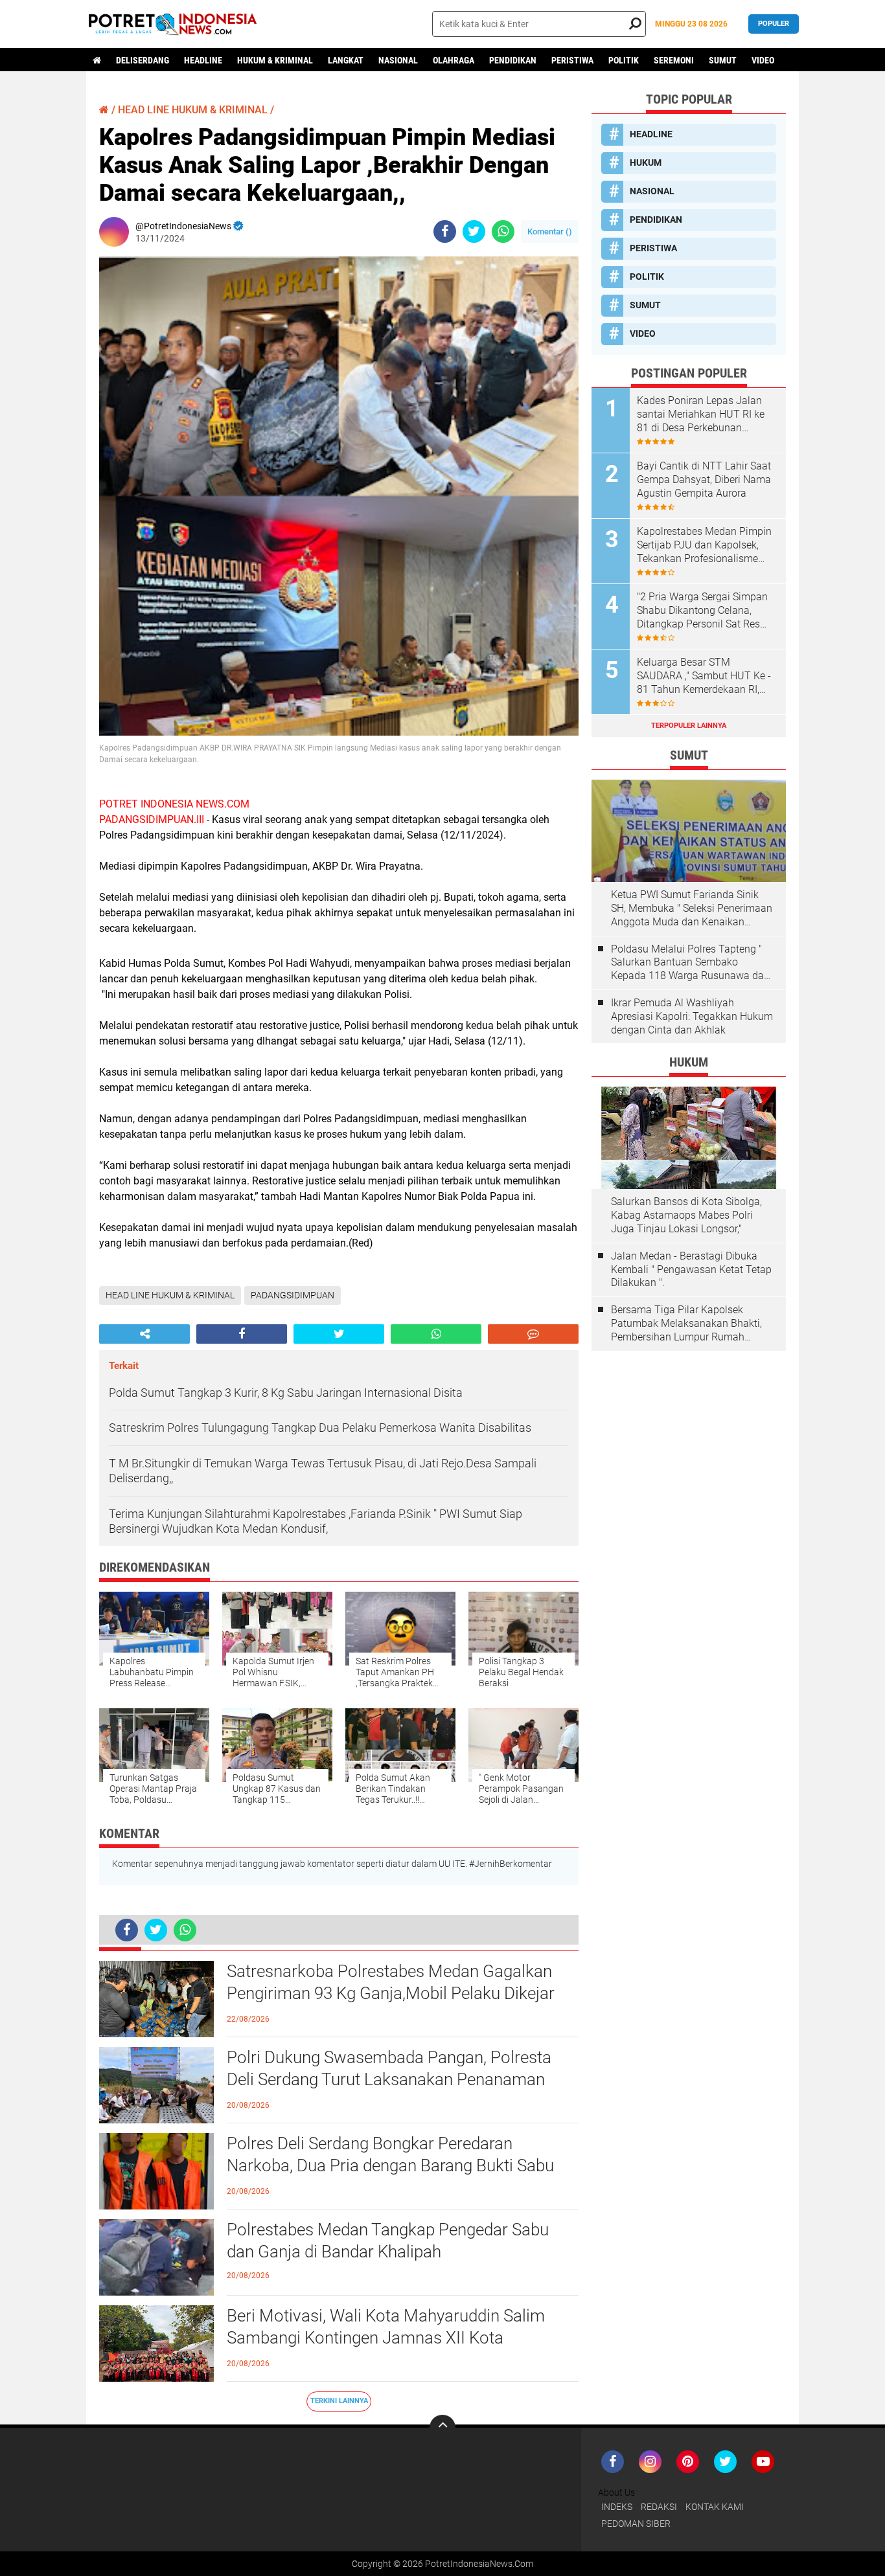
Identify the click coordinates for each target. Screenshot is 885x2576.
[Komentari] (533, 1334)
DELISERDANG (143, 60)
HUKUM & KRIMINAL (275, 60)
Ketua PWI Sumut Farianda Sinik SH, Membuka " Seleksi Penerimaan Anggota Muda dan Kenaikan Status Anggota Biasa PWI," (692, 909)
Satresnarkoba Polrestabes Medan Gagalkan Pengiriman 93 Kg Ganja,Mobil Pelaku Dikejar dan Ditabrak (391, 1993)
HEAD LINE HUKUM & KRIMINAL (193, 110)
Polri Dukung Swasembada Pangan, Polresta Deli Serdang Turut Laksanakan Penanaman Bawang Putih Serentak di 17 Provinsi (389, 2079)
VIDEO (763, 60)
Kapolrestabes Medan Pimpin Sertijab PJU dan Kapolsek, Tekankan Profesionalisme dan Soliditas (704, 545)
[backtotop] (442, 2428)
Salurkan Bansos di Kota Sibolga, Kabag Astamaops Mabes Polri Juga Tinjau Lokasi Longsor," (686, 1215)
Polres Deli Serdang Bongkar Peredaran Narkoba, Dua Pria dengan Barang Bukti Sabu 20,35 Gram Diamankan (390, 2165)
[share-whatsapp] (503, 232)
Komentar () (550, 232)
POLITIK (624, 60)
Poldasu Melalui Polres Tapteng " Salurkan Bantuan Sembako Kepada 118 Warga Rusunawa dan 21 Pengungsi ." (690, 963)
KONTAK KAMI (715, 2507)
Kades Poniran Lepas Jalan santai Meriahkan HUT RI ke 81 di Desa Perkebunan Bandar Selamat (701, 414)
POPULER (774, 24)
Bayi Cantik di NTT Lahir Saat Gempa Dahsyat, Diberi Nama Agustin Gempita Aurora (704, 480)
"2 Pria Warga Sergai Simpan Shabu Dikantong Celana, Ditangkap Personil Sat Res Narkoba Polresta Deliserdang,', (702, 611)
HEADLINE (203, 60)
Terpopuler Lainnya (689, 726)
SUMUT (723, 60)
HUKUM (646, 163)
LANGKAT (346, 60)
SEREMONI (674, 60)
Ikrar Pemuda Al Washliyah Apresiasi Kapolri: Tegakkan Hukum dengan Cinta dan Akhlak (692, 1016)
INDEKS (617, 2507)
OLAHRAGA (454, 60)
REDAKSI (659, 2507)
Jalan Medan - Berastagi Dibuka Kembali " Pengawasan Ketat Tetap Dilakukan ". (691, 1270)
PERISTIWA (572, 60)
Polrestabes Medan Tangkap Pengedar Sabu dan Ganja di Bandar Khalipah (388, 2241)
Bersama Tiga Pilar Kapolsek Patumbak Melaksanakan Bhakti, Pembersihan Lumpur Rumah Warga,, (686, 1324)
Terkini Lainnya (339, 2401)
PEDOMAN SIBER (636, 2524)
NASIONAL (398, 60)
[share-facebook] (445, 232)
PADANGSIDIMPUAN (293, 1295)
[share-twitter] (474, 232)
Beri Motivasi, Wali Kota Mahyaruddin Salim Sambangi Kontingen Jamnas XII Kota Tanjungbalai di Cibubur (386, 2338)
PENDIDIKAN (513, 60)
